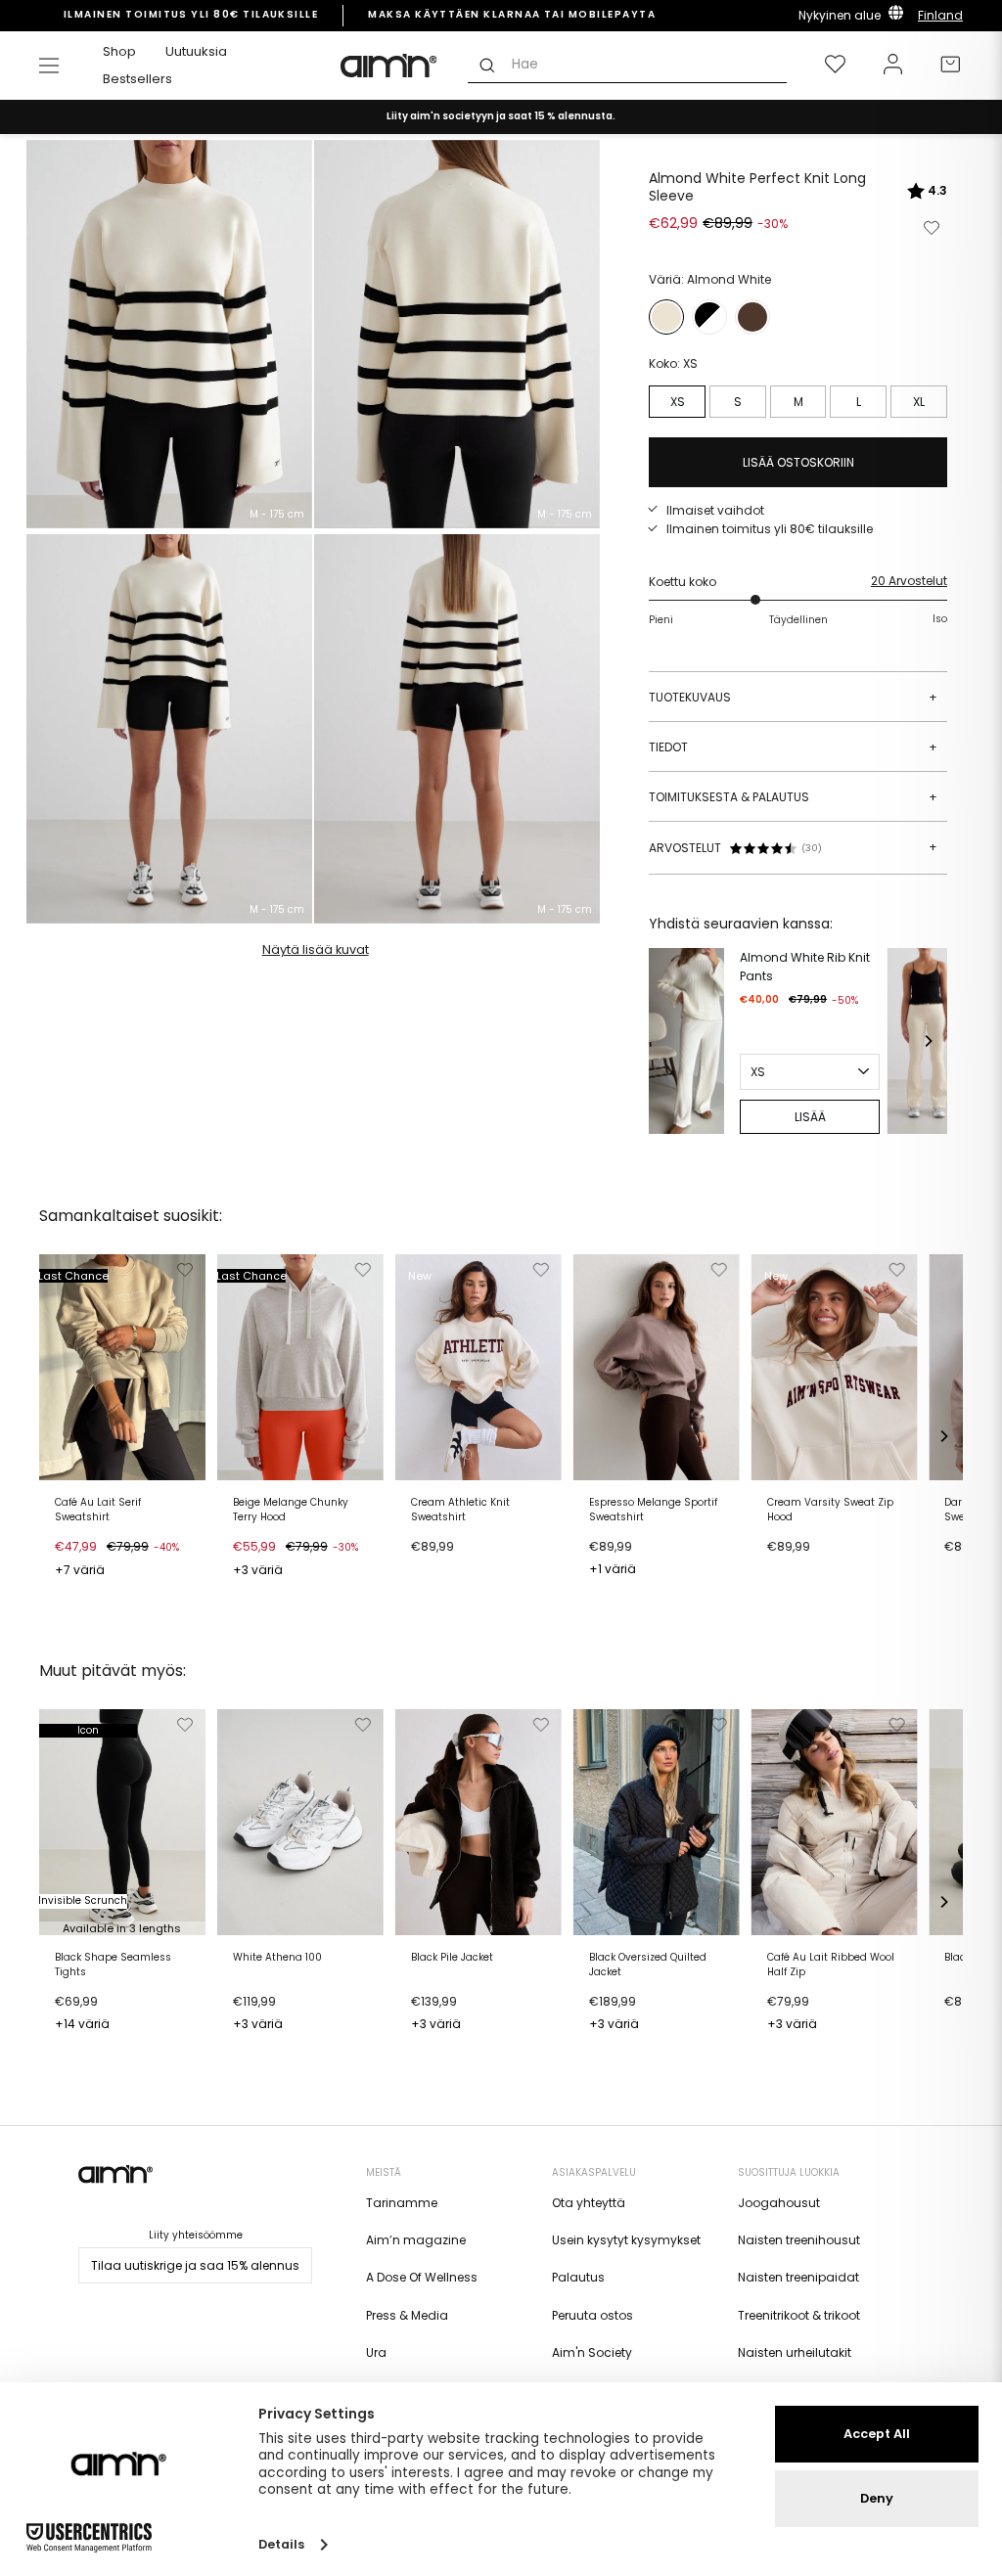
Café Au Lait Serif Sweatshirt (98, 1510)
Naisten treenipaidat (798, 2277)
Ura (376, 2352)
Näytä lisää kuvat (316, 949)
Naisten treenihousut (799, 2240)
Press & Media (407, 2315)
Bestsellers (137, 79)
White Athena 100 (277, 1958)
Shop (119, 51)
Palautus (578, 2277)
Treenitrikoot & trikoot (799, 2315)
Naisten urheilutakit (795, 2352)
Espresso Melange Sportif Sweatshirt (653, 1510)
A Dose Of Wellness (422, 2277)
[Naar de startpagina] (389, 66)
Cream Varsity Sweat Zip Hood (830, 1510)
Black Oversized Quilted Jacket (648, 1965)
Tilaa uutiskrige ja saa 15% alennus (195, 2265)
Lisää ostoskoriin (111, 1572)
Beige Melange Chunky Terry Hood (291, 1510)
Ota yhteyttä (589, 2203)
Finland (940, 15)
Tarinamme (402, 2203)
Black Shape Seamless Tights (113, 1965)
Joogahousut (779, 2203)
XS (678, 402)
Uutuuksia (196, 51)
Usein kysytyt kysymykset (626, 2240)
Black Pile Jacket (452, 1958)
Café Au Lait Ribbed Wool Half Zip (831, 1965)
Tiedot (793, 747)
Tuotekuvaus (793, 697)
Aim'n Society (592, 2352)
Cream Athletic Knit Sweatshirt (460, 1510)
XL (919, 402)
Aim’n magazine (416, 2240)
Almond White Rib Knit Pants (805, 967)
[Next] (928, 1041)
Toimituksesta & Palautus (793, 797)
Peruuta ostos (592, 2315)
